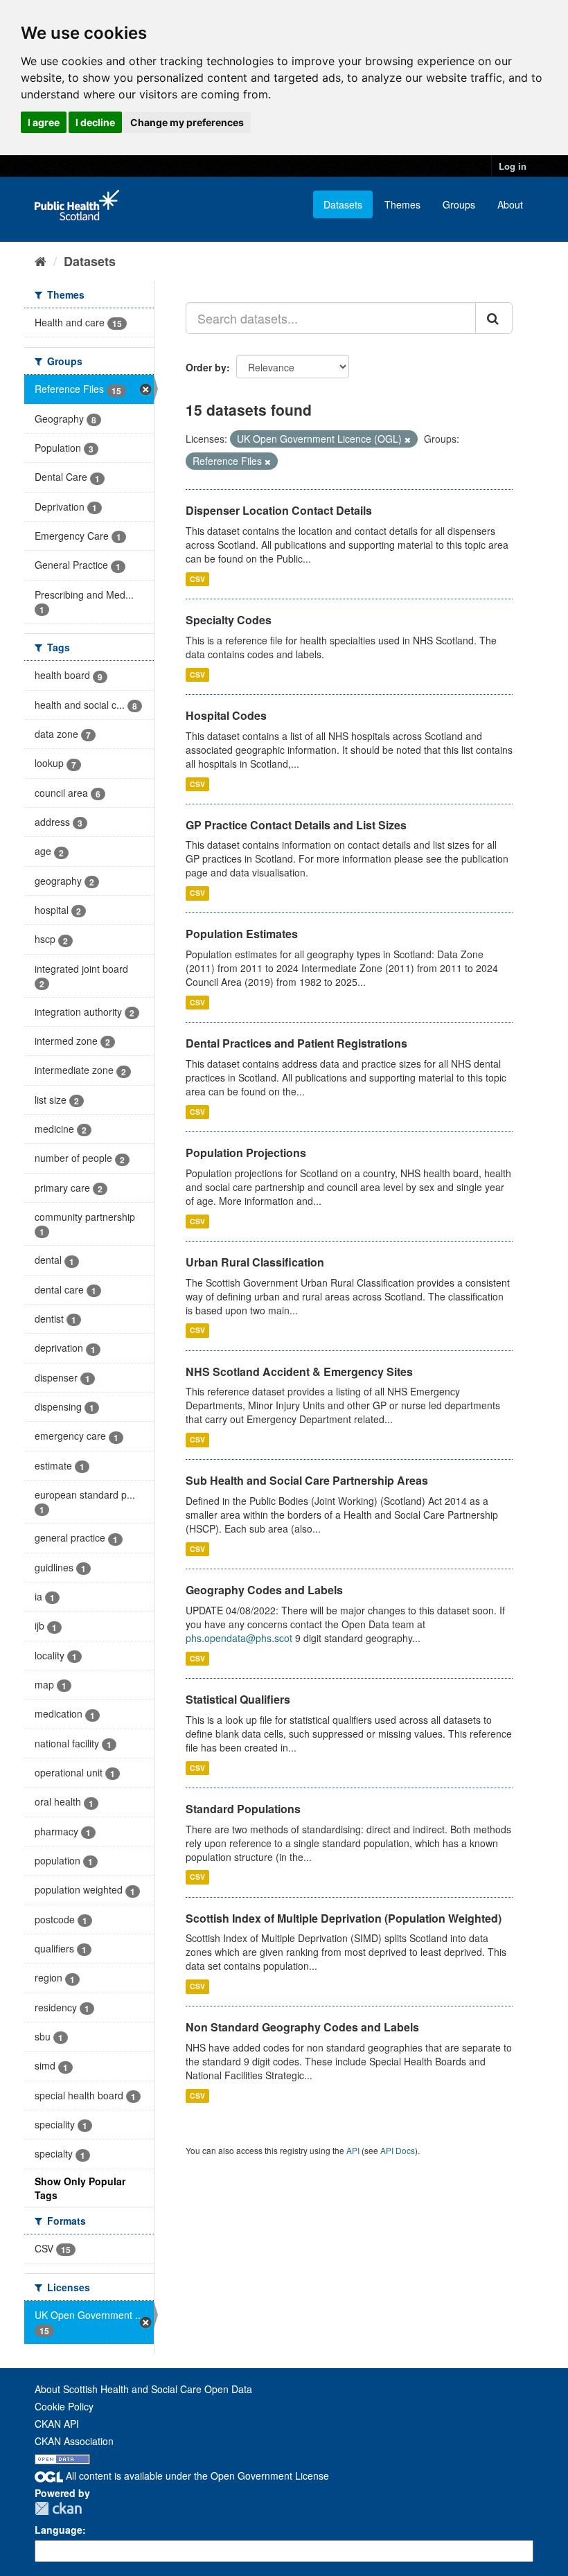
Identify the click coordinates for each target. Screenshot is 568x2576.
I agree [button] (44, 122)
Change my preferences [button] (187, 122)
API (353, 2150)
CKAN (58, 2508)
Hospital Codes (226, 715)
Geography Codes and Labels (264, 1590)
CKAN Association (74, 2441)
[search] (494, 318)
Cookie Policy (64, 2406)
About (510, 204)
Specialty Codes (229, 620)
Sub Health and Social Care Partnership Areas (307, 1480)
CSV (197, 579)
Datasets (343, 204)
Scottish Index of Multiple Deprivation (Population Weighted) (344, 1918)
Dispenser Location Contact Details (279, 510)
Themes (402, 204)
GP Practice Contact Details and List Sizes (296, 825)
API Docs (398, 2150)
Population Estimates (242, 934)
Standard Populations (243, 1809)
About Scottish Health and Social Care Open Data (143, 2389)
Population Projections (246, 1153)
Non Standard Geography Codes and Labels (302, 2027)
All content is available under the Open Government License (196, 2476)
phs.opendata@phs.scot (239, 1638)
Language (59, 2530)
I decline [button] (95, 122)
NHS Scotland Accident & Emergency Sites (299, 1371)
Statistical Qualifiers (238, 1699)
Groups (459, 204)
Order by (206, 367)
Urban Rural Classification (255, 1262)
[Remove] (408, 439)
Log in (513, 166)
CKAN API (57, 2424)
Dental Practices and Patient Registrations (296, 1043)
